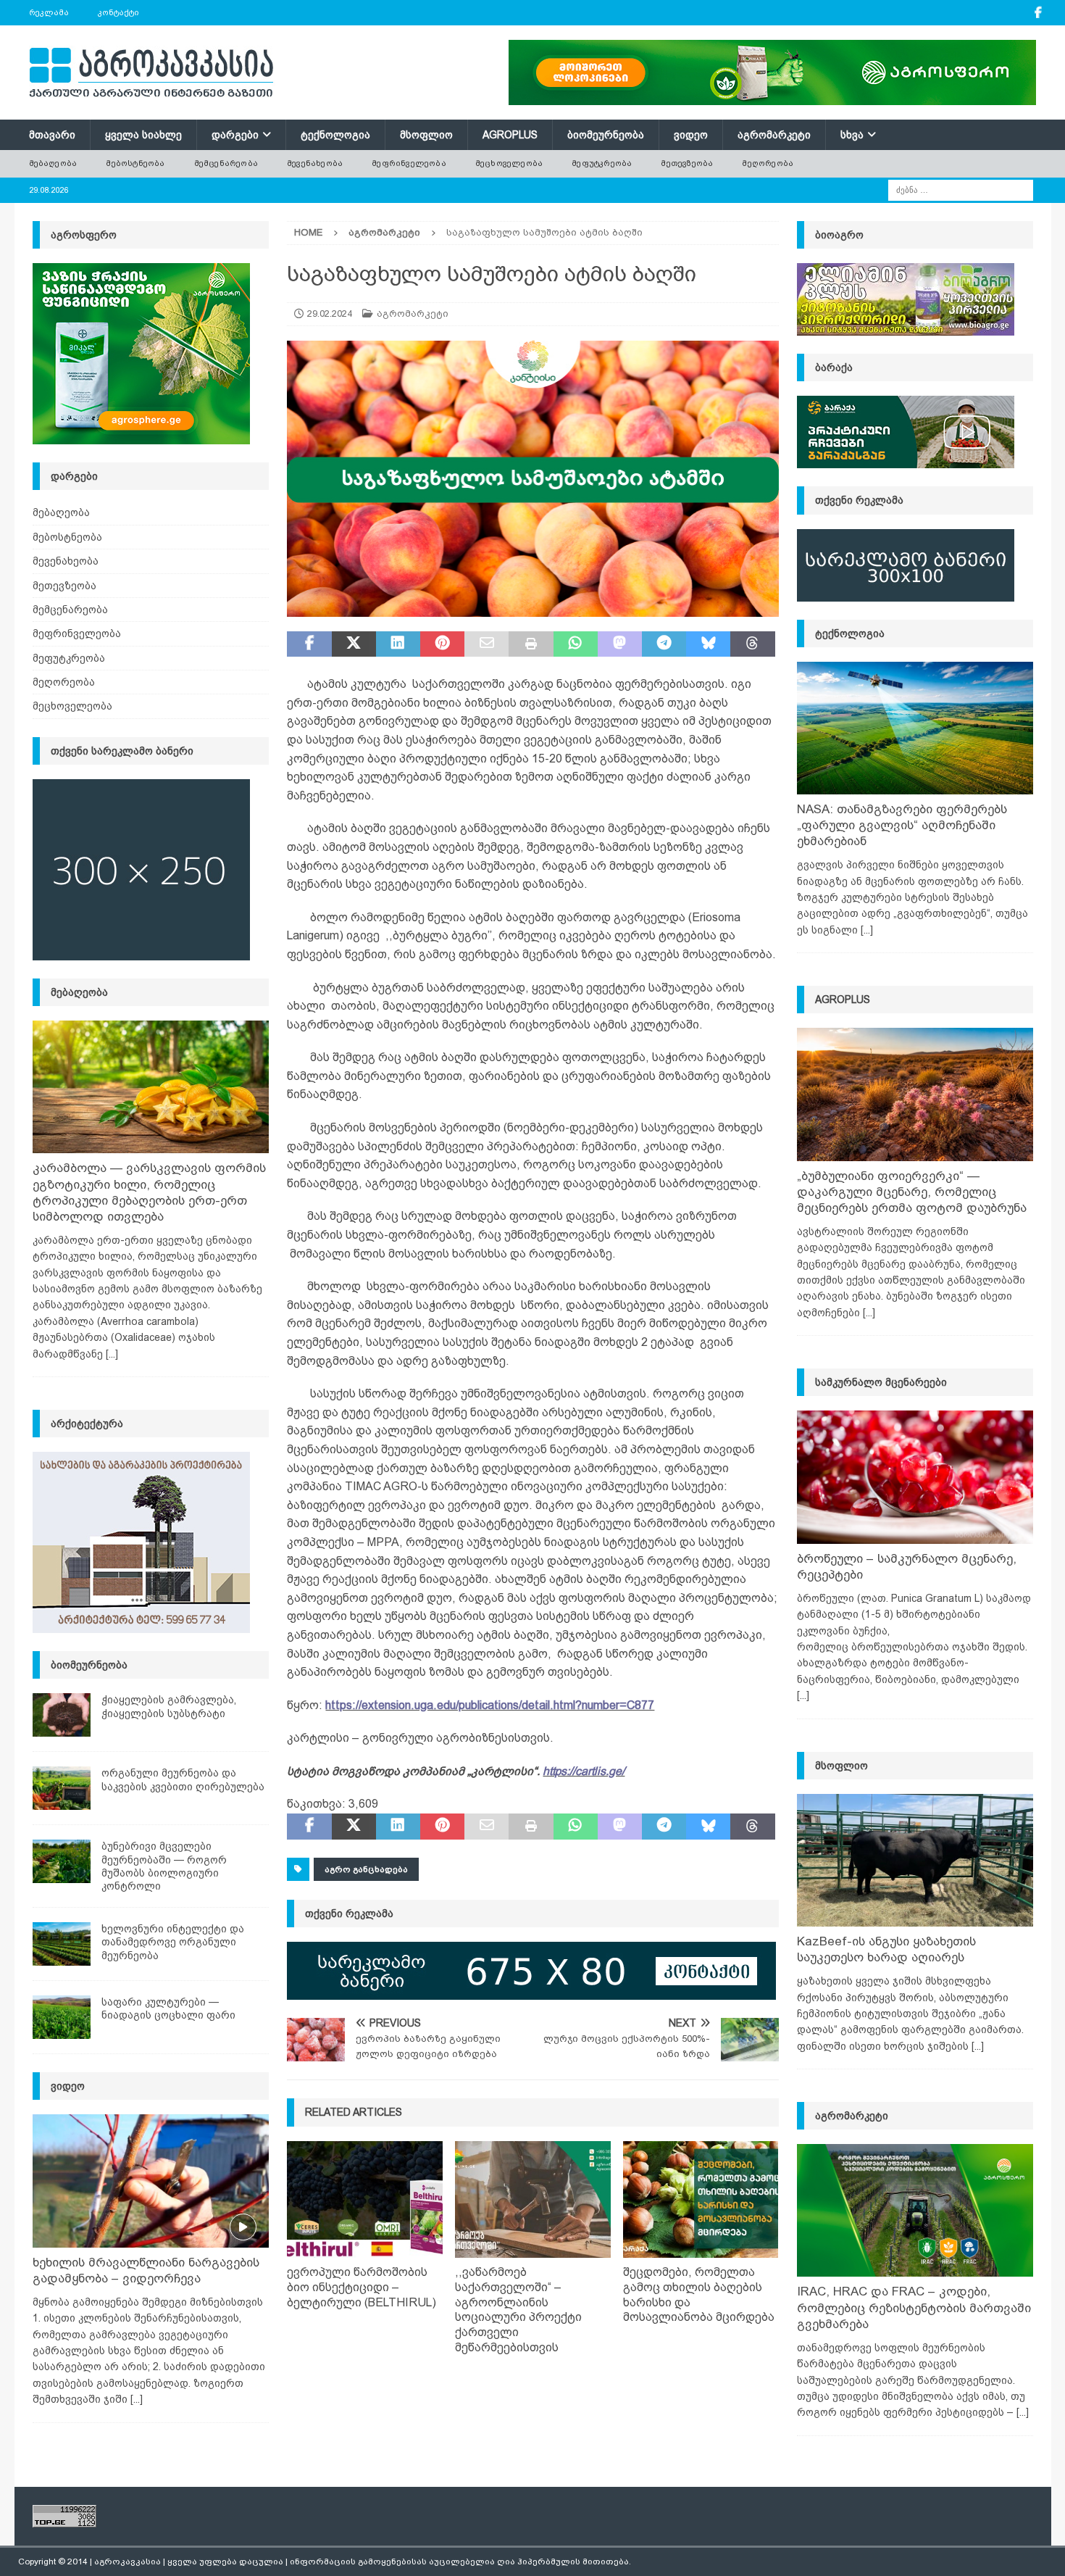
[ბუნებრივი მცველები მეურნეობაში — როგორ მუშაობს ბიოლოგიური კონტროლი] (62, 1861)
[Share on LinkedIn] (398, 644)
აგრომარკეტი (774, 135)
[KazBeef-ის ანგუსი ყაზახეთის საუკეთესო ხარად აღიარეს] (915, 1860)
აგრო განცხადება (366, 1869)
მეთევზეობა (687, 163)
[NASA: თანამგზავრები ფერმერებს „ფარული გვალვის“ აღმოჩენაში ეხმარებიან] (915, 728)
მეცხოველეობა (509, 163)
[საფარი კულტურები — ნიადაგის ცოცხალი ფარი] (62, 2017)
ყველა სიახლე (143, 135)
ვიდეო (691, 135)
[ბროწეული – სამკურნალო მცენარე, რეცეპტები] (915, 1477)
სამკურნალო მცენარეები (881, 1382)
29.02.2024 (330, 313)
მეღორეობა (768, 163)
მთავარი (52, 135)
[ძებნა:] (961, 189)
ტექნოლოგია (335, 135)
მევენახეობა (315, 163)
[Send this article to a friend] (486, 644)
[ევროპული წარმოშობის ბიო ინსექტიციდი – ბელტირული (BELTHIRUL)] (365, 2199)
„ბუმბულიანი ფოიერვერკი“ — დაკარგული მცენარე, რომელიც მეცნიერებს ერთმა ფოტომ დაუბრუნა (912, 1192)
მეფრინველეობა (409, 163)
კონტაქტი (118, 12)
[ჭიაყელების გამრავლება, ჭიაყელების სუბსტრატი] (62, 1715)
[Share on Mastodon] (620, 644)
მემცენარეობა (226, 163)
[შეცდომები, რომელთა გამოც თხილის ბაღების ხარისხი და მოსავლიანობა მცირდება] (701, 2199)
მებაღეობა (53, 163)
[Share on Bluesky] (708, 644)
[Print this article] (531, 644)
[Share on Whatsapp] (576, 644)
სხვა (852, 135)
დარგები (235, 135)
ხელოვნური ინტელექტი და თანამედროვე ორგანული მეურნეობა (173, 1942)
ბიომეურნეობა (606, 135)
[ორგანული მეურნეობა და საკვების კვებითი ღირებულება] (62, 1788)
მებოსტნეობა (135, 163)
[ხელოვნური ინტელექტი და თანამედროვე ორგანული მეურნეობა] (62, 1944)
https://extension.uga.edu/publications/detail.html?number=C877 (490, 1705)
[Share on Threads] (752, 644)
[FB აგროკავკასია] (1039, 13)
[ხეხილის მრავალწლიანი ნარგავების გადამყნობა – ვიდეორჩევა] (151, 2181)
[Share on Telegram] (664, 644)
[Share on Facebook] (309, 644)
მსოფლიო (426, 135)
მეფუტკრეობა (602, 163)
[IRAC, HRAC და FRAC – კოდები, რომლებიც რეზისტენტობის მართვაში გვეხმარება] (915, 2210)
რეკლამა (49, 12)
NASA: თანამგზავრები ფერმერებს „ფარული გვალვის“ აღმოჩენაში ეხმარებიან (902, 825)
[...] (112, 1354)
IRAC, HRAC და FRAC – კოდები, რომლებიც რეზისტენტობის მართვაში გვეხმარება (914, 2307)
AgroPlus (510, 135)
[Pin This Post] (442, 644)
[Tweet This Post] (354, 644)
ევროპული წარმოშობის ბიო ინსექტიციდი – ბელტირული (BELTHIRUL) (362, 2287)
